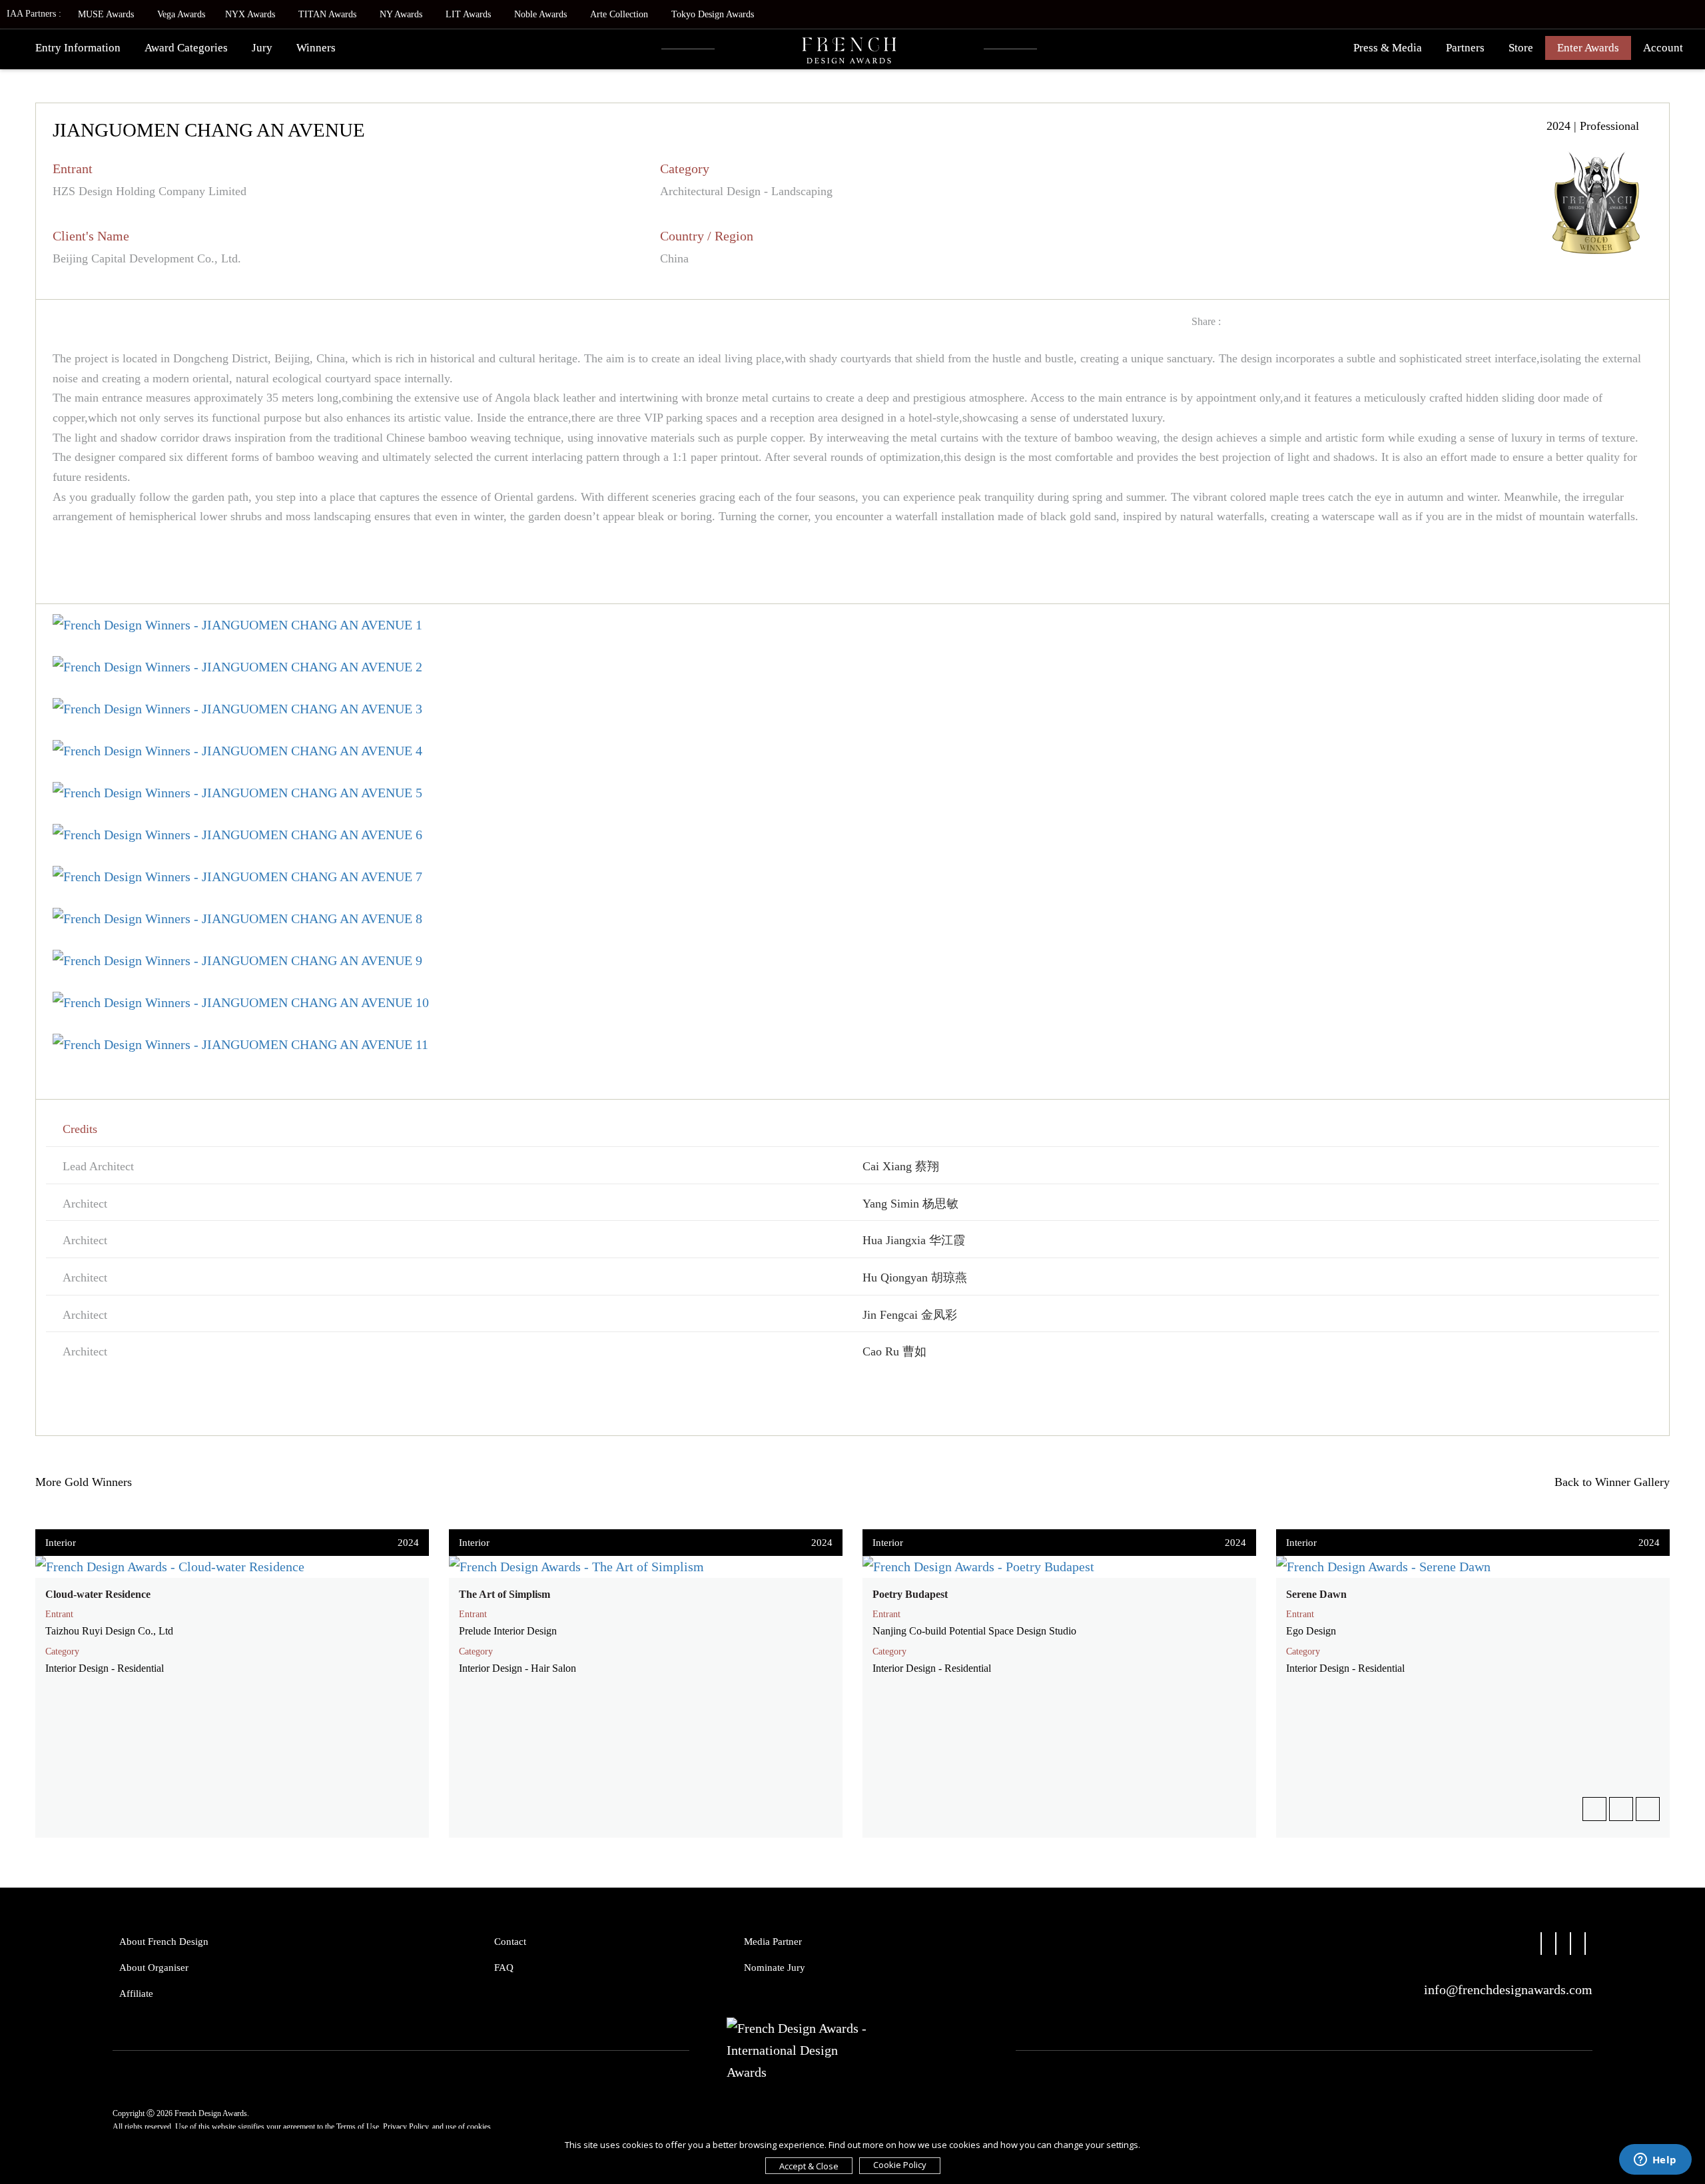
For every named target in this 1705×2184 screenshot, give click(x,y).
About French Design (164, 1942)
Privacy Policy (406, 2127)
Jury (262, 48)
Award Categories (186, 48)
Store (1521, 48)
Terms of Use (358, 2127)
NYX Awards (250, 14)
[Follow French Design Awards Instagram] (1570, 1948)
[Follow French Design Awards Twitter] (1556, 1948)
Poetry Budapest (910, 1594)
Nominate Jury (775, 1968)
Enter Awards (1588, 48)
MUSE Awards (106, 14)
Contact (510, 1942)
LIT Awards (468, 14)
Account (1663, 48)
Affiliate (136, 1994)
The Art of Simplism (505, 1594)
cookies (479, 2127)
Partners (1465, 48)
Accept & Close (809, 2166)
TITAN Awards (327, 14)
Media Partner (773, 1942)
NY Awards (401, 14)
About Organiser (154, 1968)
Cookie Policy (900, 2165)
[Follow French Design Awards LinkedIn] (1585, 1948)
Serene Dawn (1316, 1594)
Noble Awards (540, 14)
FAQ (504, 1968)
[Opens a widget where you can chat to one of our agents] (1655, 2161)
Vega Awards (181, 14)
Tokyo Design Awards (713, 14)
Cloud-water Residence (98, 1594)
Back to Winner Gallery (1609, 1482)
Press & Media (1388, 48)
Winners (316, 48)
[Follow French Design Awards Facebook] (1541, 1948)
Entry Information (78, 48)
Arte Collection (619, 14)
